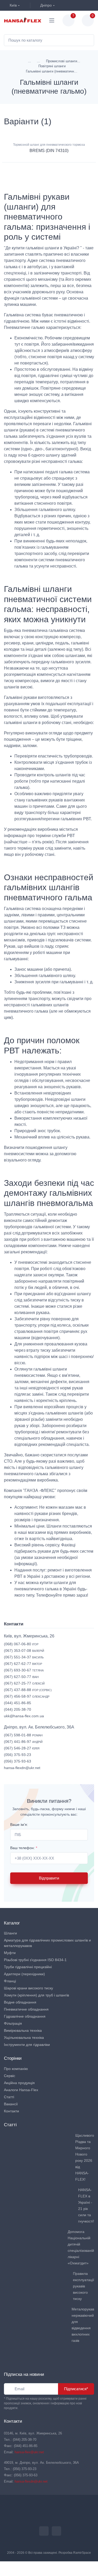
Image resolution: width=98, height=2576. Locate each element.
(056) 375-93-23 (18, 1755)
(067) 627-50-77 (21, 1677)
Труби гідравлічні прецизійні (28, 1967)
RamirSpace (82, 2553)
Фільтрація (13, 2023)
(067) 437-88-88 (28, 1690)
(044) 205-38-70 (18, 1709)
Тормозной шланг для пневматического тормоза (49, 145)
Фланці (10, 1981)
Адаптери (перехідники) (24, 1974)
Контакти (11, 2111)
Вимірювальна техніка (23, 2030)
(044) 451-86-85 (18, 1703)
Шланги (10, 1933)
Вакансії (11, 2104)
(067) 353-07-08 (24, 1651)
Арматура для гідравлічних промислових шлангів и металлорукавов (47, 1943)
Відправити (49, 1878)
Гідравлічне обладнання (25, 2016)
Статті (9, 2097)
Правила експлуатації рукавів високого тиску (83, 2286)
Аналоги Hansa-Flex (21, 2090)
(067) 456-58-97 (27, 1696)
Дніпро (45, 5)
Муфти (10, 1953)
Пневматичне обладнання (26, 2009)
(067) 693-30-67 (24, 1670)
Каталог (12, 1923)
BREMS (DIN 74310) (49, 151)
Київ (13, 5)
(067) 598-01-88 (23, 1735)
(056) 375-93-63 (18, 1761)
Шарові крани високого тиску (28, 1988)
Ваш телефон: (24, 1848)
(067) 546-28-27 (22, 1748)
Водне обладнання (20, 2002)
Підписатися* (76, 2389)
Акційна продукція (19, 2083)
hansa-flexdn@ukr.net (22, 1768)
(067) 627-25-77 (24, 1683)
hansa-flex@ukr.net (29, 2452)
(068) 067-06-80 (21, 1644)
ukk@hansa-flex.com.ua (24, 1716)
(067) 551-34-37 (24, 1657)
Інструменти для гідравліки (27, 2045)
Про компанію (16, 2069)
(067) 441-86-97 (23, 1742)
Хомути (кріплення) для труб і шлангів (36, 1995)
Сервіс (10, 2076)
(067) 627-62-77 (23, 1664)
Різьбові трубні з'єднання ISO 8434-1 (35, 1960)
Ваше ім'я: (19, 1825)
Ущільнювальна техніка (24, 2038)
